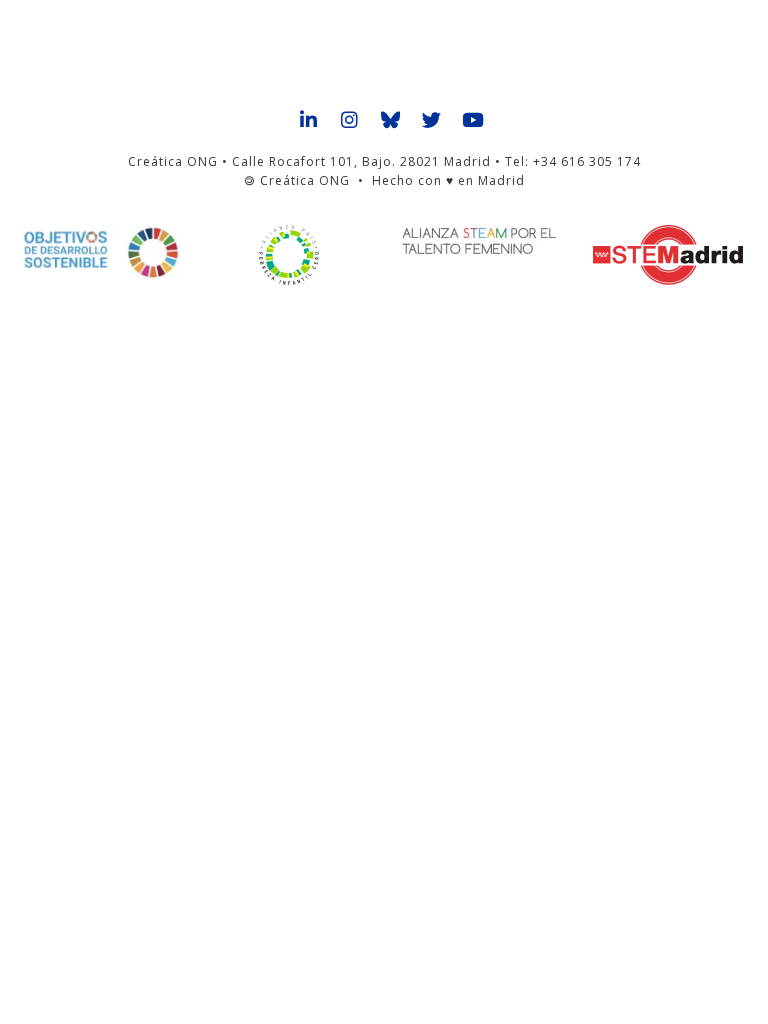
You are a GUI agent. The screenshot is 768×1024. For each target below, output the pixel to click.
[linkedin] (309, 121)
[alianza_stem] (479, 241)
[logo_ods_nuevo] (100, 252)
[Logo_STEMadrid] (668, 255)
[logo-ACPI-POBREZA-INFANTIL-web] (289, 255)
